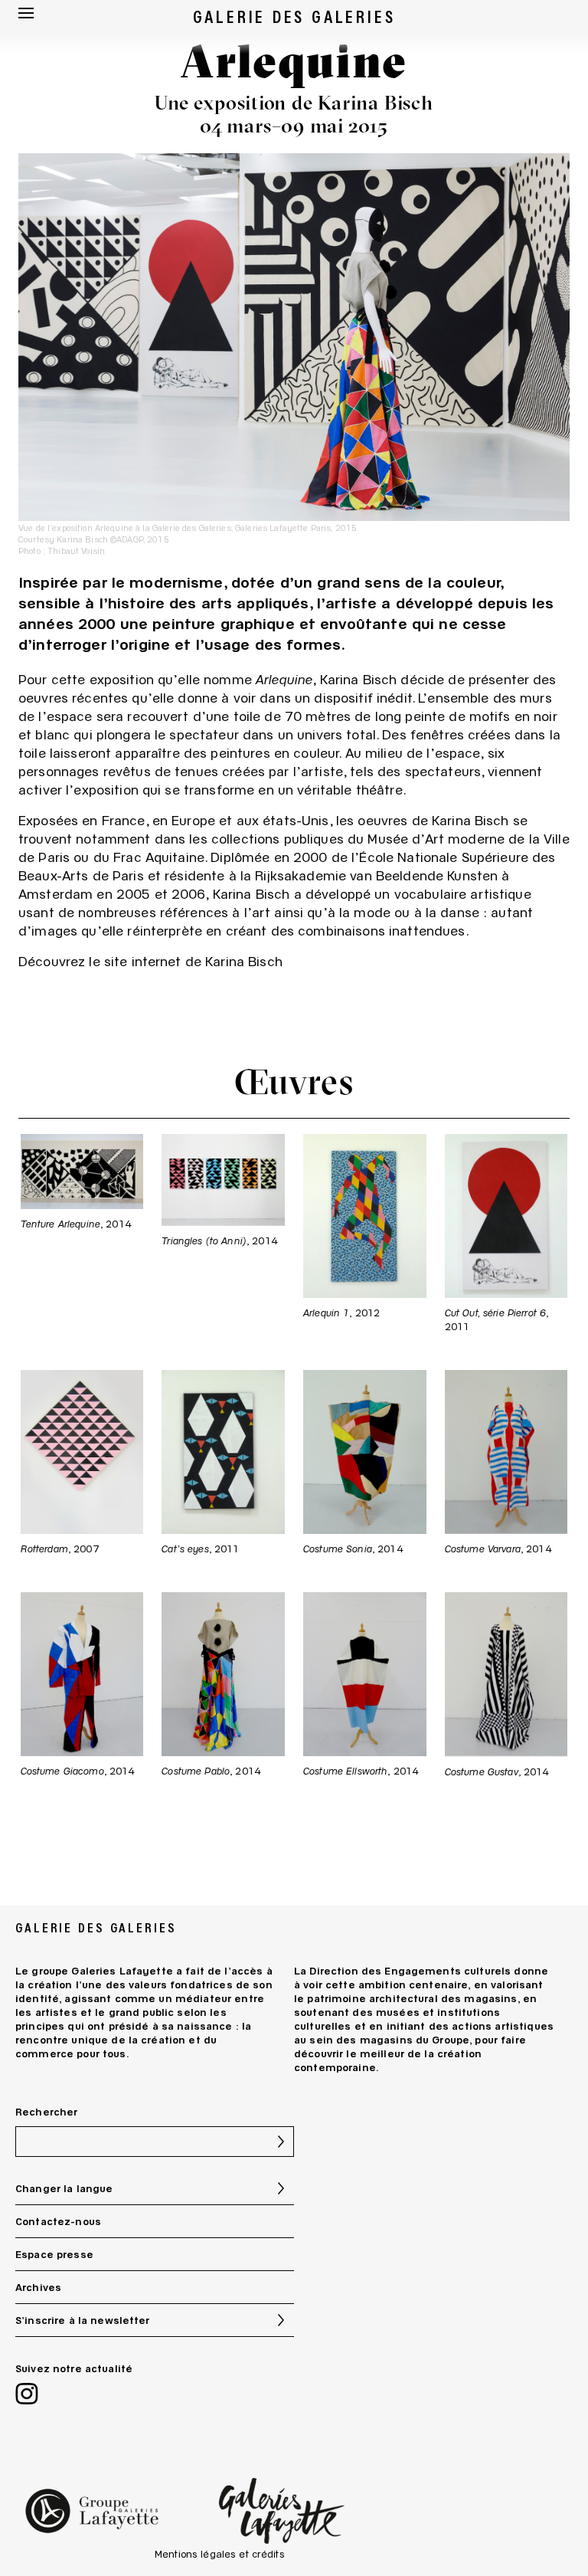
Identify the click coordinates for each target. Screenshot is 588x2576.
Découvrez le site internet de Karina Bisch (150, 961)
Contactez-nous (58, 2221)
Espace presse (54, 2254)
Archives (38, 2287)
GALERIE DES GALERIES (294, 16)
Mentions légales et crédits (220, 2554)
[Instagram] (27, 2396)
